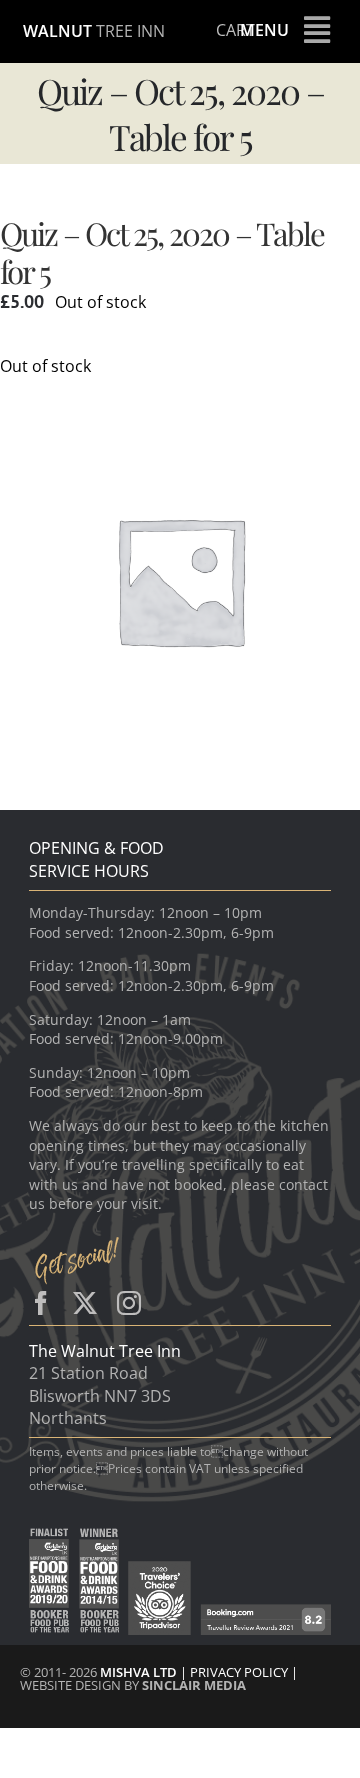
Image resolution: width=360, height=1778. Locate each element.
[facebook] (41, 1303)
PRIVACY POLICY (240, 1672)
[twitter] (85, 1303)
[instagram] (129, 1303)
